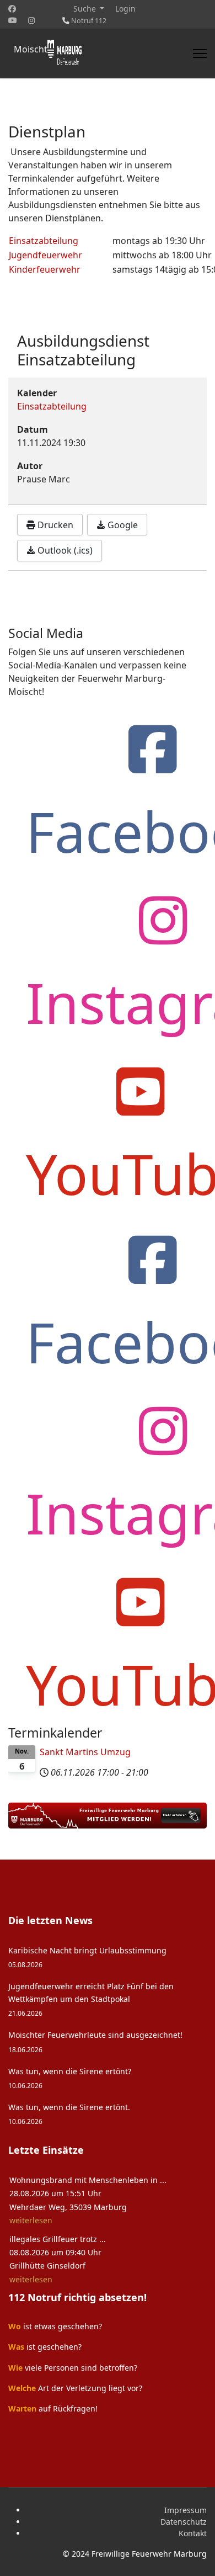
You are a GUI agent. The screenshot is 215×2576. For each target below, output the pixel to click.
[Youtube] (13, 20)
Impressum (186, 2510)
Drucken (54, 525)
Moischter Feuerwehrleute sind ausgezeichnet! (95, 2041)
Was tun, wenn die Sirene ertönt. (69, 2114)
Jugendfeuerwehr (45, 255)
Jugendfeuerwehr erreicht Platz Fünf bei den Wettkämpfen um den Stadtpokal (91, 1999)
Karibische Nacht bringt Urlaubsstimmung (87, 1957)
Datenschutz (184, 2522)
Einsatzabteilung (44, 241)
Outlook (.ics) (64, 550)
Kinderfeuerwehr (45, 269)
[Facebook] (12, 9)
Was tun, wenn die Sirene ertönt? (70, 2078)
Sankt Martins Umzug (85, 1752)
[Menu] (200, 54)
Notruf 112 (89, 21)
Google (122, 525)
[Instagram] (31, 20)
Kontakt (193, 2533)
